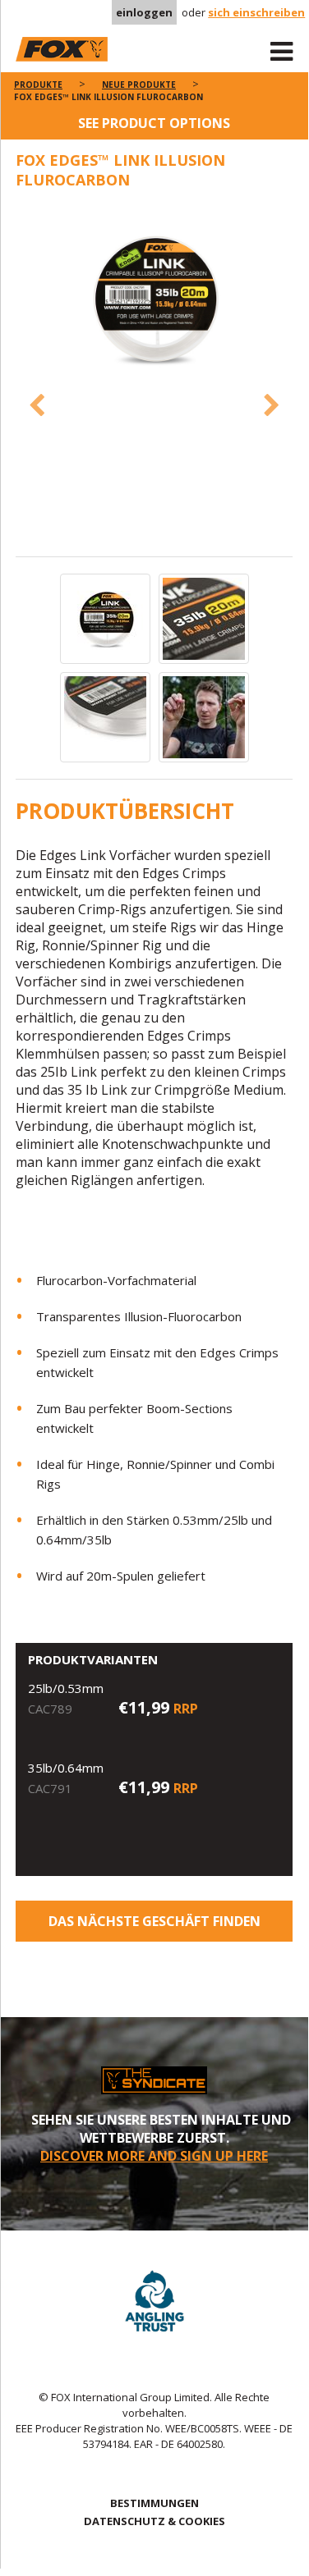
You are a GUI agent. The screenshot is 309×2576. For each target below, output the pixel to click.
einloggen (144, 12)
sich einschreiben (256, 12)
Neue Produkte (139, 85)
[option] (154, 300)
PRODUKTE (38, 85)
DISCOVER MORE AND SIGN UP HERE (154, 2156)
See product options (154, 123)
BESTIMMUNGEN (154, 2503)
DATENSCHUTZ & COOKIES (154, 2521)
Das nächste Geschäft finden (154, 1921)
